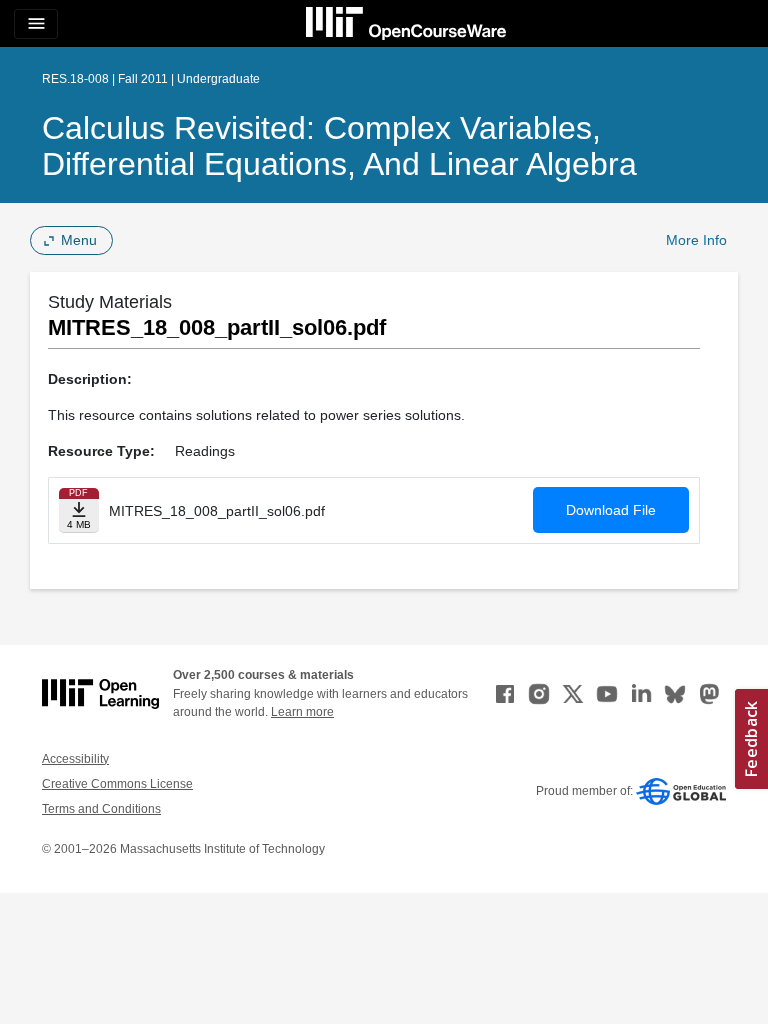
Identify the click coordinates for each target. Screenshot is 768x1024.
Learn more (302, 712)
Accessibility (75, 759)
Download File (611, 510)
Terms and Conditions (101, 809)
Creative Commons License (117, 784)
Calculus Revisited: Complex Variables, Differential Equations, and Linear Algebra (339, 146)
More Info (696, 240)
